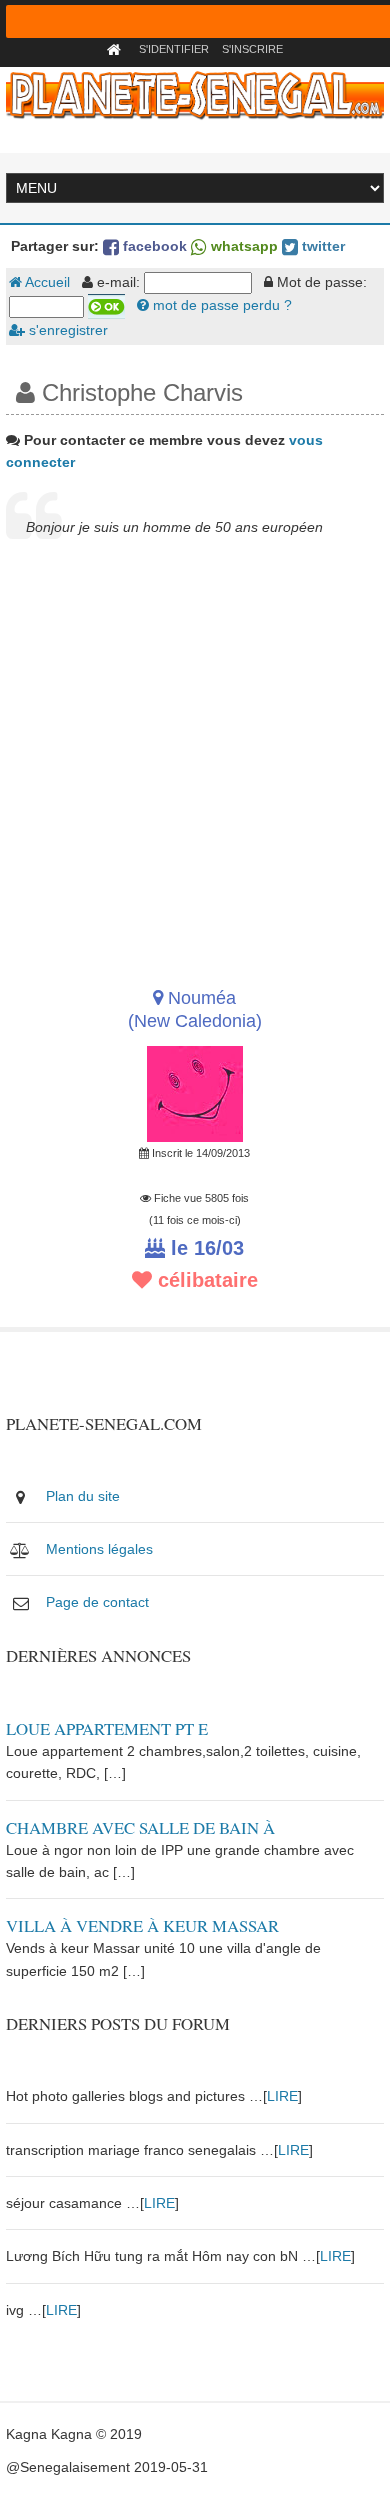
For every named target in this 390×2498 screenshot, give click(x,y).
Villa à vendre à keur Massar (142, 1925)
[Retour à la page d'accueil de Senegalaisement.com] (116, 49)
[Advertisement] (195, 762)
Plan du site (83, 1496)
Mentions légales (99, 1549)
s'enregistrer (66, 330)
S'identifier (174, 49)
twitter (321, 246)
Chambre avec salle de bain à (140, 1827)
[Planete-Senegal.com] (195, 94)
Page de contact (97, 1602)
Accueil (46, 282)
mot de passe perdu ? (220, 305)
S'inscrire (252, 49)
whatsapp (242, 246)
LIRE (282, 2096)
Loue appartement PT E (107, 1728)
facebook (153, 246)
